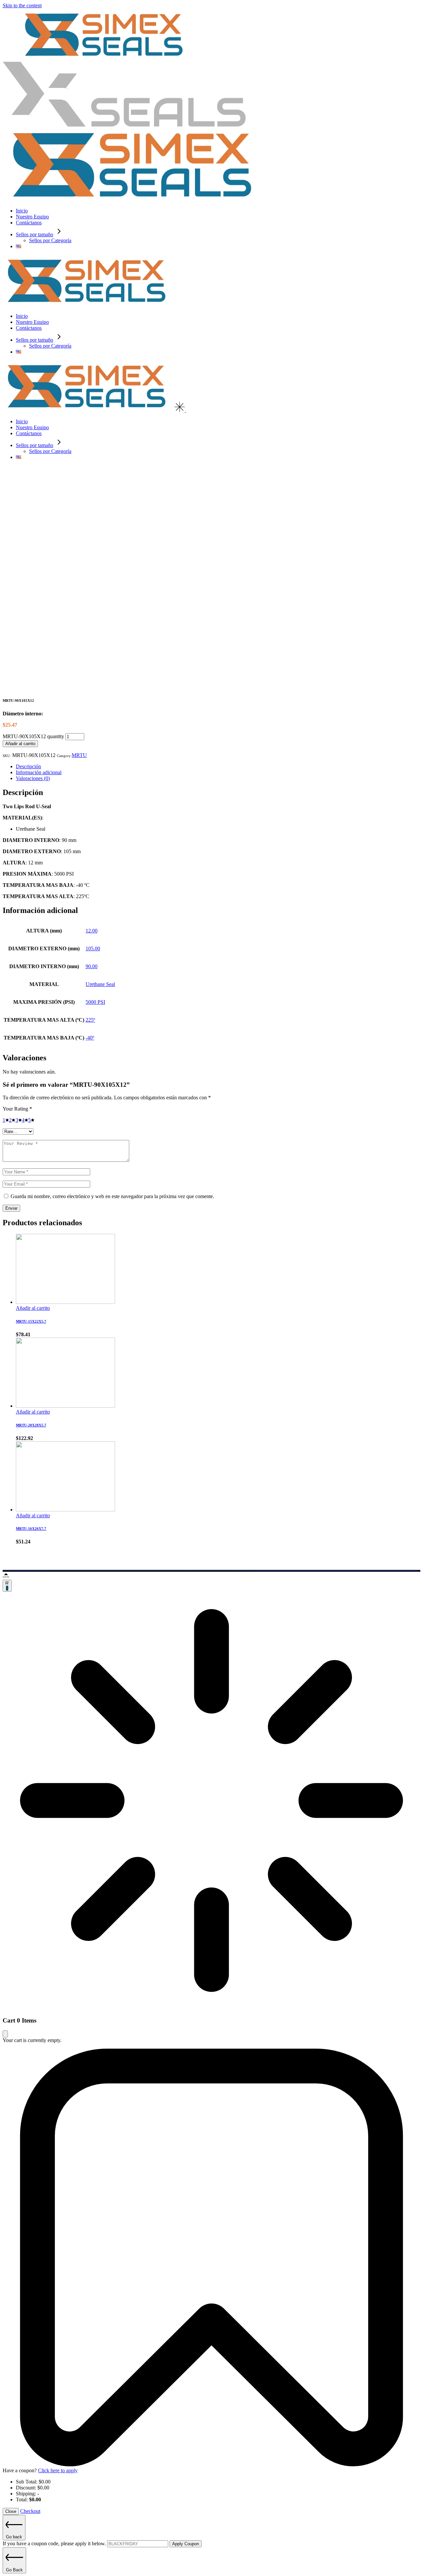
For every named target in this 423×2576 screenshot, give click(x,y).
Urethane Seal (100, 984)
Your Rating (17, 1109)
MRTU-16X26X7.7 (31, 1529)
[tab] (218, 767)
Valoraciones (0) (33, 778)
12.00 (92, 931)
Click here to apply (58, 2470)
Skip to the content (22, 5)
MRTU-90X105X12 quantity (33, 736)
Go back (14, 2537)
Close (11, 2511)
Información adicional (39, 772)
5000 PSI (95, 1002)
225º (90, 1020)
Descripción (28, 766)
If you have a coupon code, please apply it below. (55, 2543)
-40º (90, 1038)
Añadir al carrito (20, 744)
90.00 (92, 966)
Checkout (30, 2511)
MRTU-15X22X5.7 (31, 1321)
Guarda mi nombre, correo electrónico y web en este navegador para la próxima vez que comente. (112, 1196)
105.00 (93, 948)
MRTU (79, 755)
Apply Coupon (186, 2544)
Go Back (14, 2570)
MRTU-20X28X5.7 (31, 1425)
